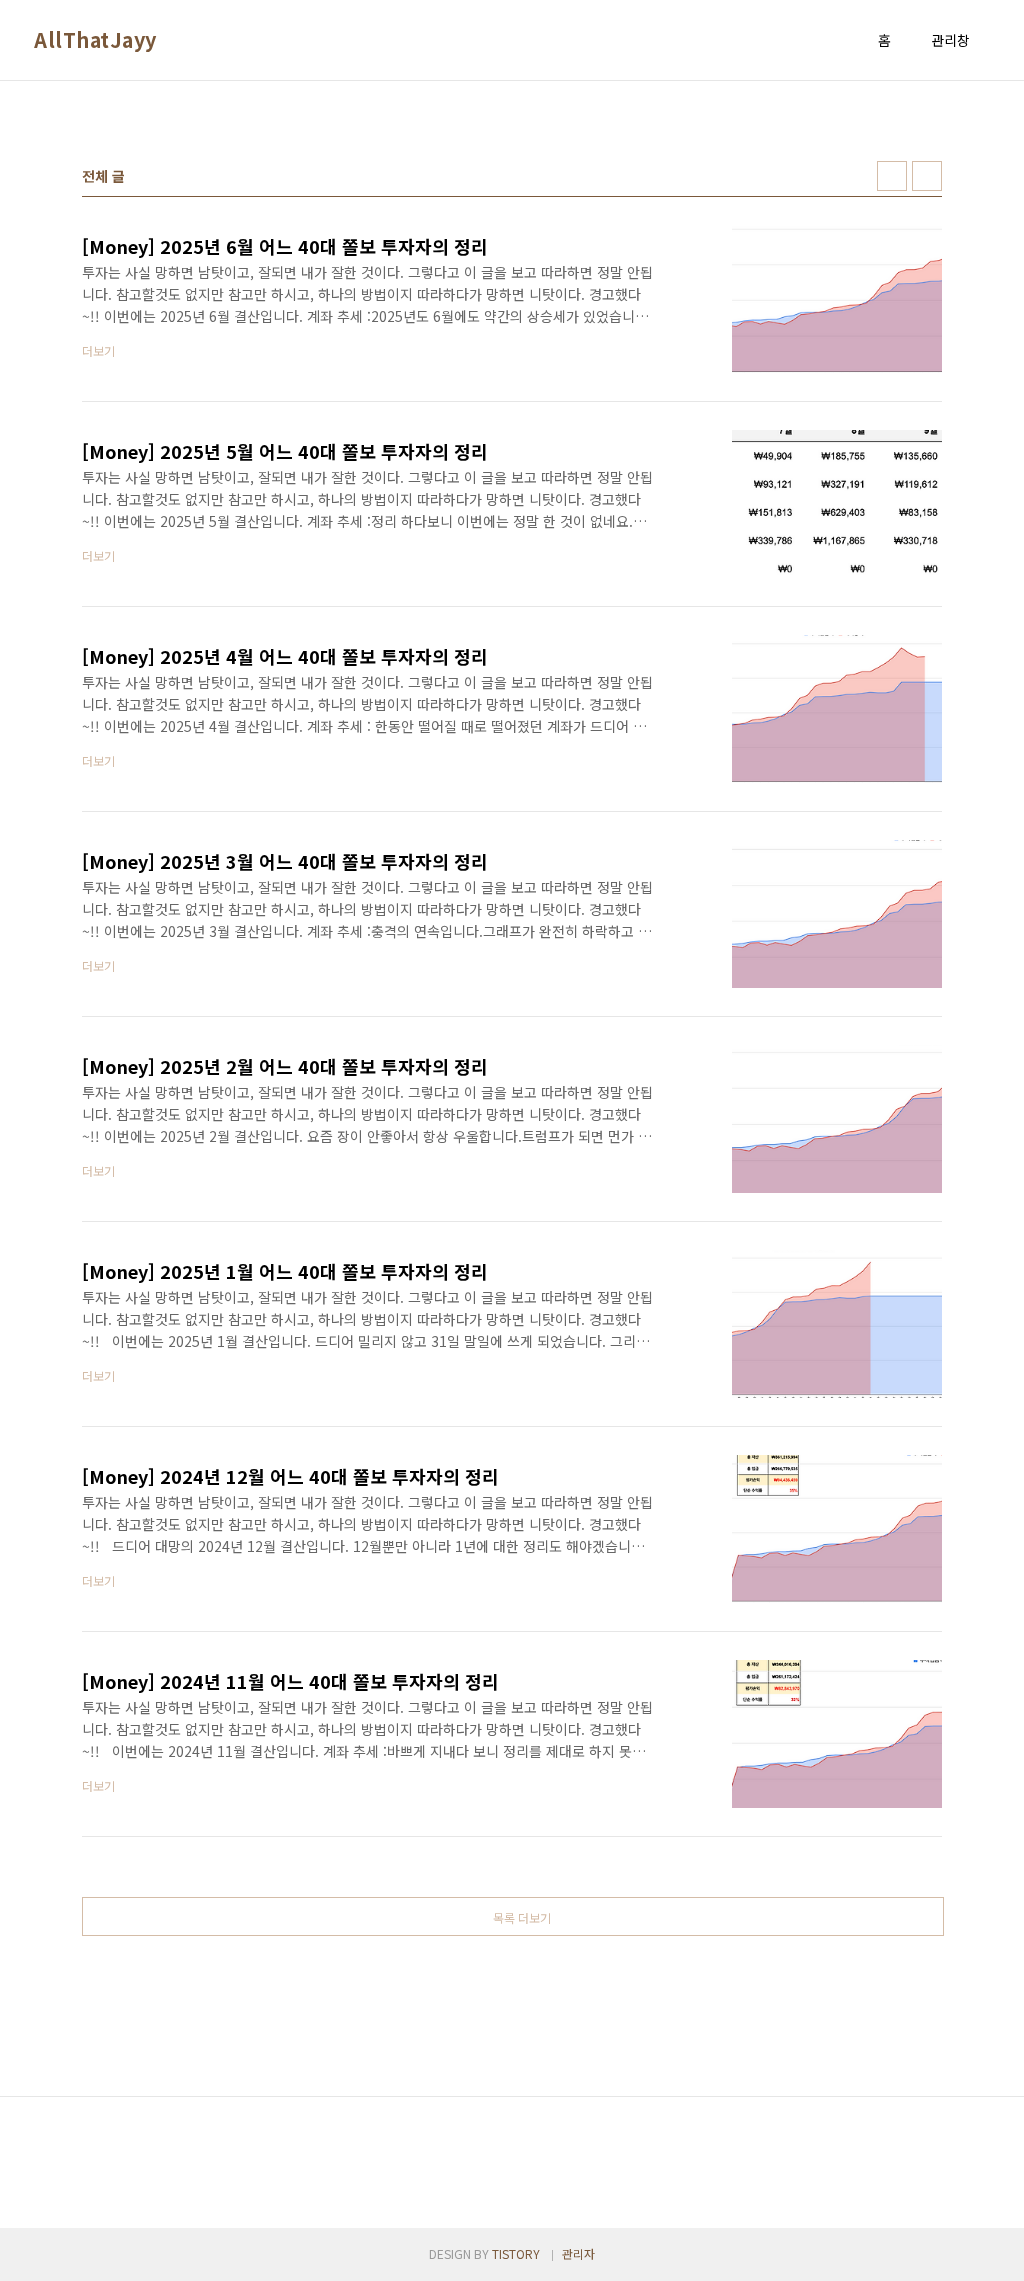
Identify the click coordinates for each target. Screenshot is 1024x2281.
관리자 (578, 2253)
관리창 (950, 40)
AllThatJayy (95, 40)
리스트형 (927, 176)
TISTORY (516, 2253)
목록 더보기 (522, 1917)
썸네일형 (892, 176)
